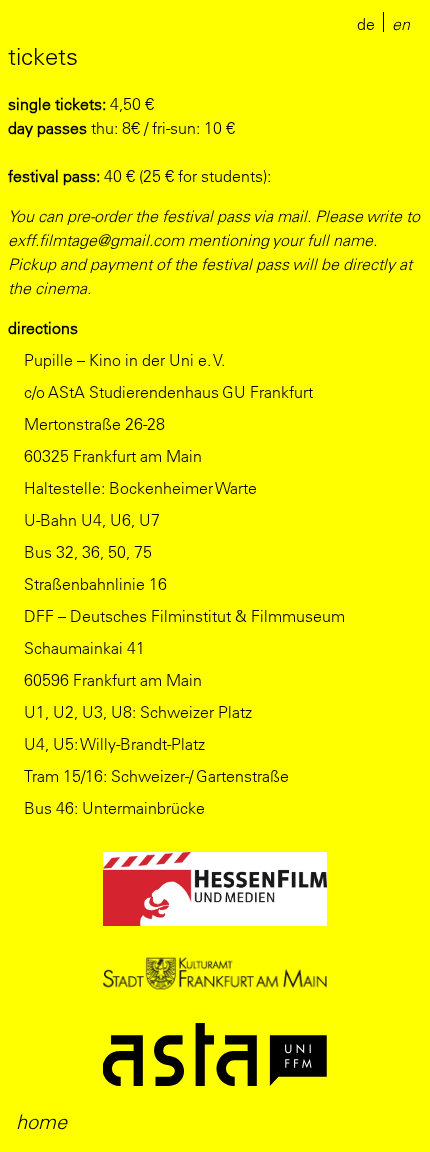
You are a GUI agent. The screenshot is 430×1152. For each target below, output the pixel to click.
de (366, 24)
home (41, 1121)
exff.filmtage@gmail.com (96, 240)
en (401, 24)
